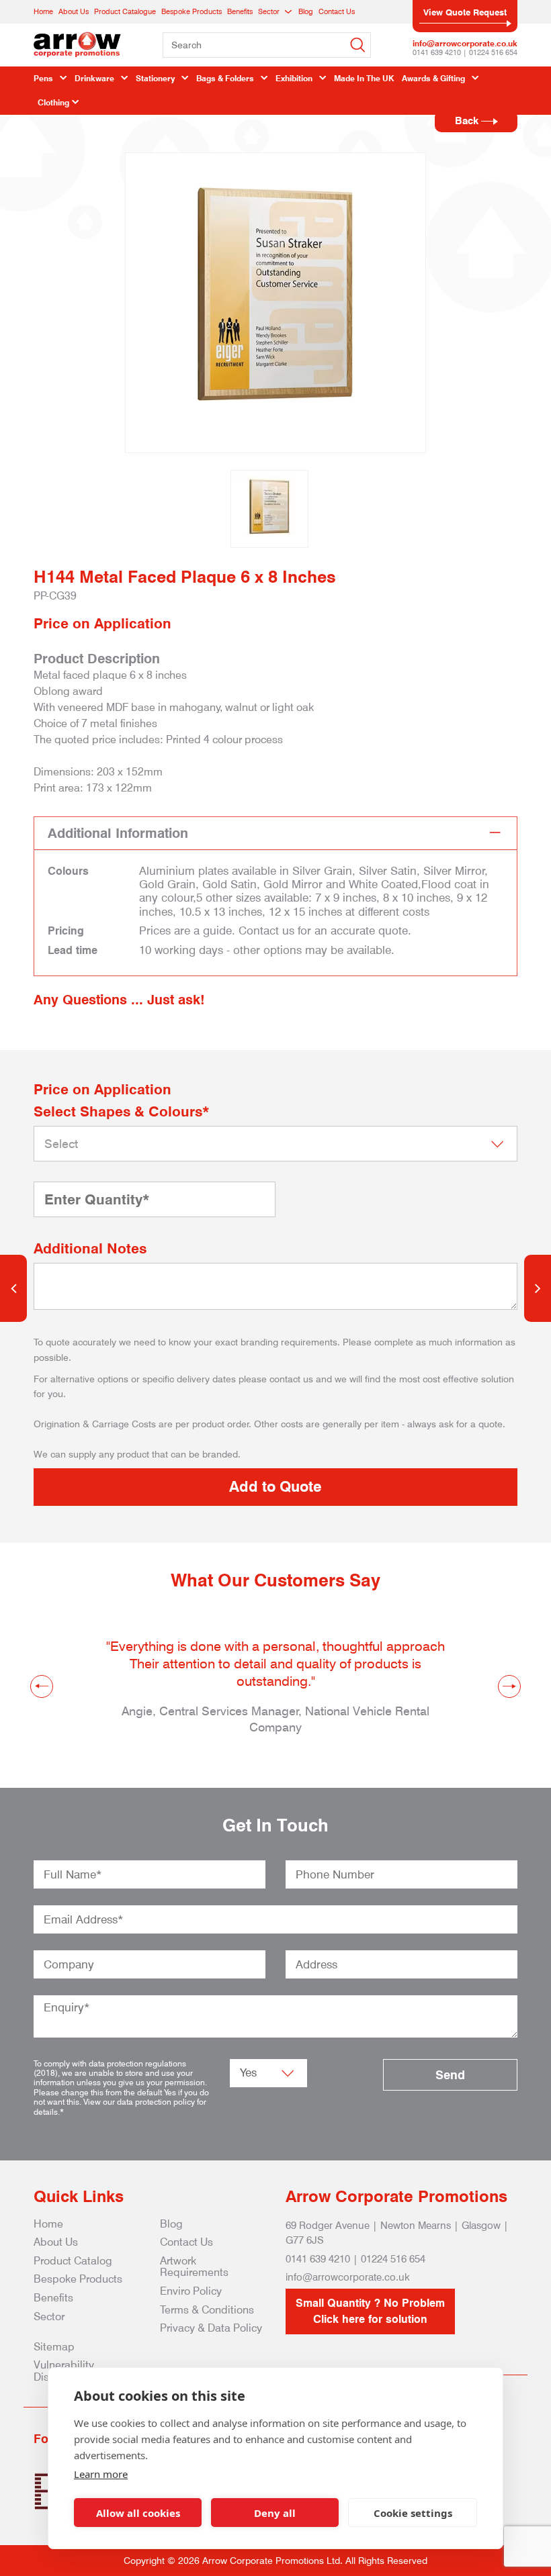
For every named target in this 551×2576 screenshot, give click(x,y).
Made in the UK (364, 78)
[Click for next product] (538, 1288)
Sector (269, 11)
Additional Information (118, 833)
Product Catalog (73, 2261)
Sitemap (54, 2347)
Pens (43, 78)
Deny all (275, 2513)
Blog (306, 11)
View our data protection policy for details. (120, 2106)
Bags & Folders (225, 78)
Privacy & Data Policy (211, 2328)
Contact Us (337, 11)
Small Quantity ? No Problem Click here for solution (370, 2311)
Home (43, 11)
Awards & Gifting (433, 78)
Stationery (155, 78)
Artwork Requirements (194, 2267)
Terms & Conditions (207, 2310)
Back (468, 121)
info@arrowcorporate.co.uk (465, 43)
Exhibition (294, 78)
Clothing (53, 102)
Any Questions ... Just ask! (119, 1000)
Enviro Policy (191, 2291)
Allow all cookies (138, 2513)
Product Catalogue (125, 11)
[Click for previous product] (13, 1288)
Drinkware (94, 78)
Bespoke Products (192, 11)
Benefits (240, 11)
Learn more (101, 2474)
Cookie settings (413, 2513)
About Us (74, 11)
